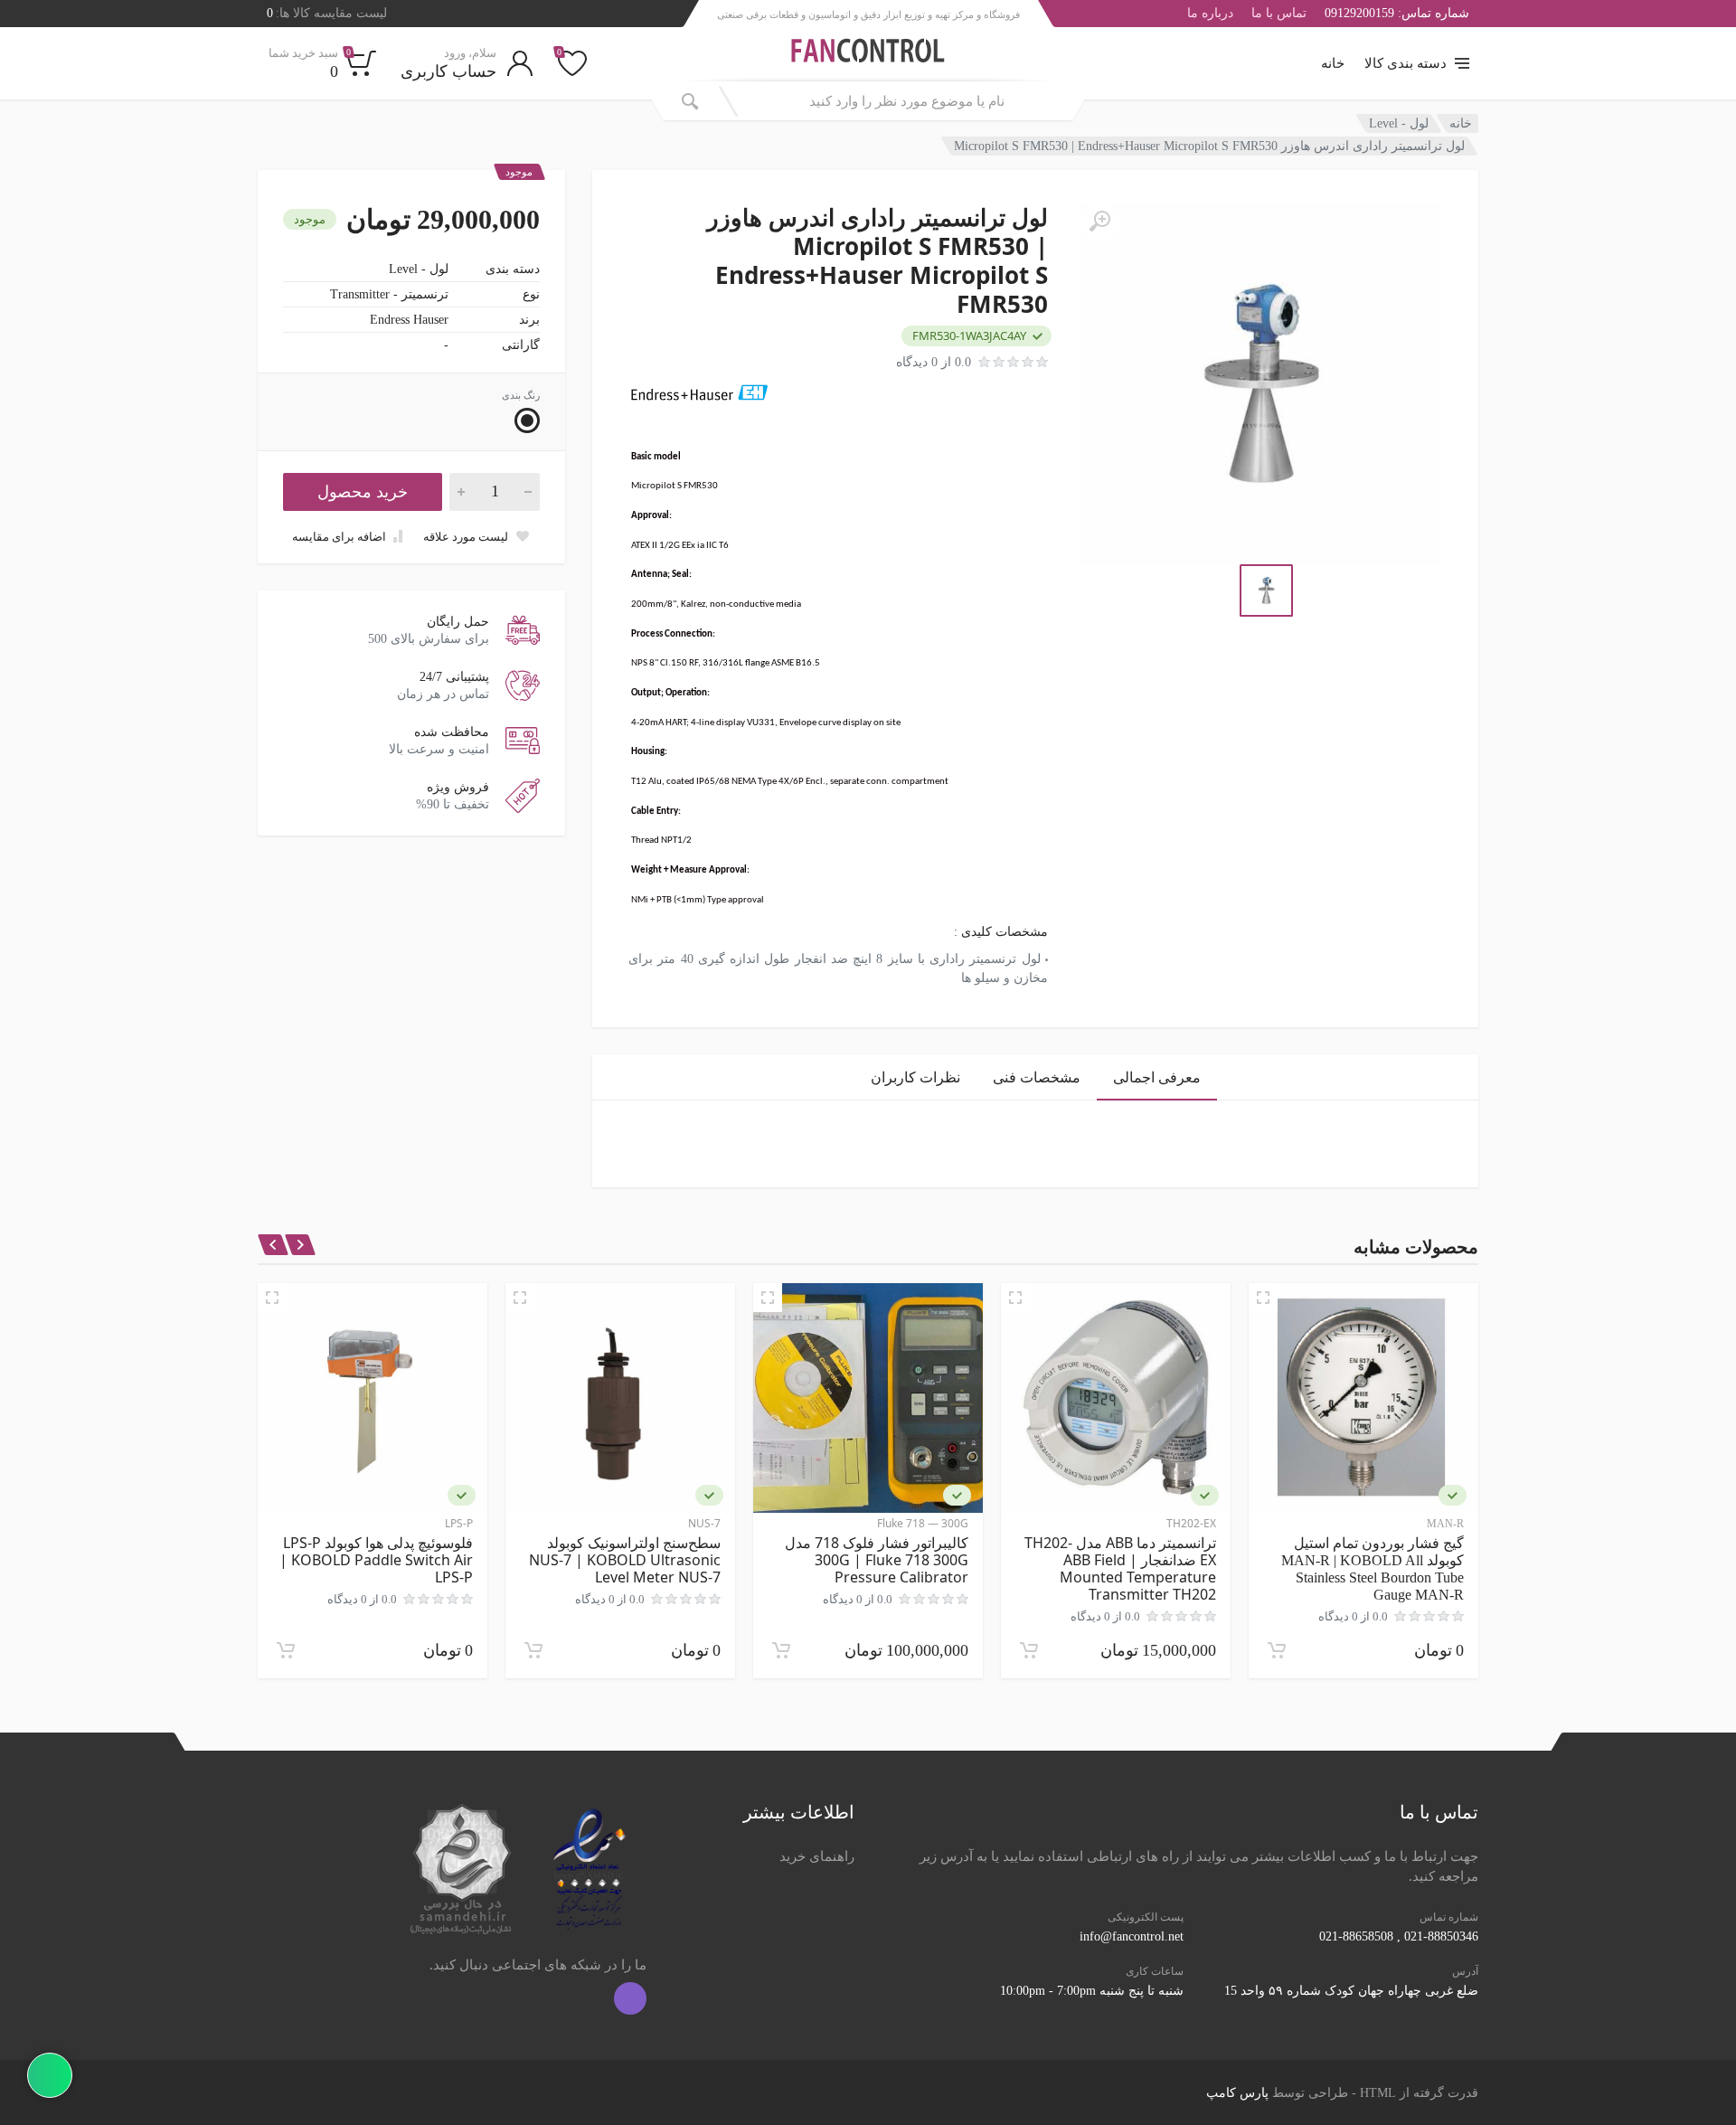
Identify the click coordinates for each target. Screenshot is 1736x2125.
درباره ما (1210, 14)
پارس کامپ (1237, 2093)
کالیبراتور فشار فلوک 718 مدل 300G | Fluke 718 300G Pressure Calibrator (877, 1560)
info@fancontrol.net (1132, 1936)
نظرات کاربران (915, 1077)
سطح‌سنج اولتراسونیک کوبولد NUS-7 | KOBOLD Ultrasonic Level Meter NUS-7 (625, 1560)
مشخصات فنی (1037, 1077)
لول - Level (1399, 123)
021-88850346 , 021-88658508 (1399, 1936)
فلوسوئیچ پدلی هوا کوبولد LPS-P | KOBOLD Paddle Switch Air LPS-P (376, 1560)
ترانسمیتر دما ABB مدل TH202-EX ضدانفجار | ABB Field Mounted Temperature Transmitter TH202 (1120, 1568)
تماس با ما (1279, 14)
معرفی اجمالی (1157, 1077)
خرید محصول (363, 492)
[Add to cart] (1277, 1650)
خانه (1333, 63)
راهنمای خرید (817, 1856)
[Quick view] (1263, 1298)
